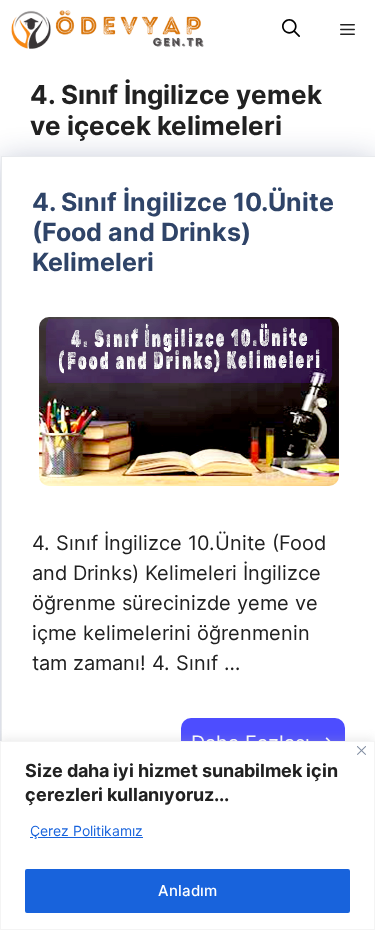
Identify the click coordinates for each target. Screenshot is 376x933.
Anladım (187, 890)
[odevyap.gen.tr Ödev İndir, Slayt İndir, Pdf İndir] (107, 29)
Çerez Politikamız (86, 830)
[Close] (361, 750)
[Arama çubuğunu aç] (291, 29)
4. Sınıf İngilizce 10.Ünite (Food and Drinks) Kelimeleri (183, 232)
